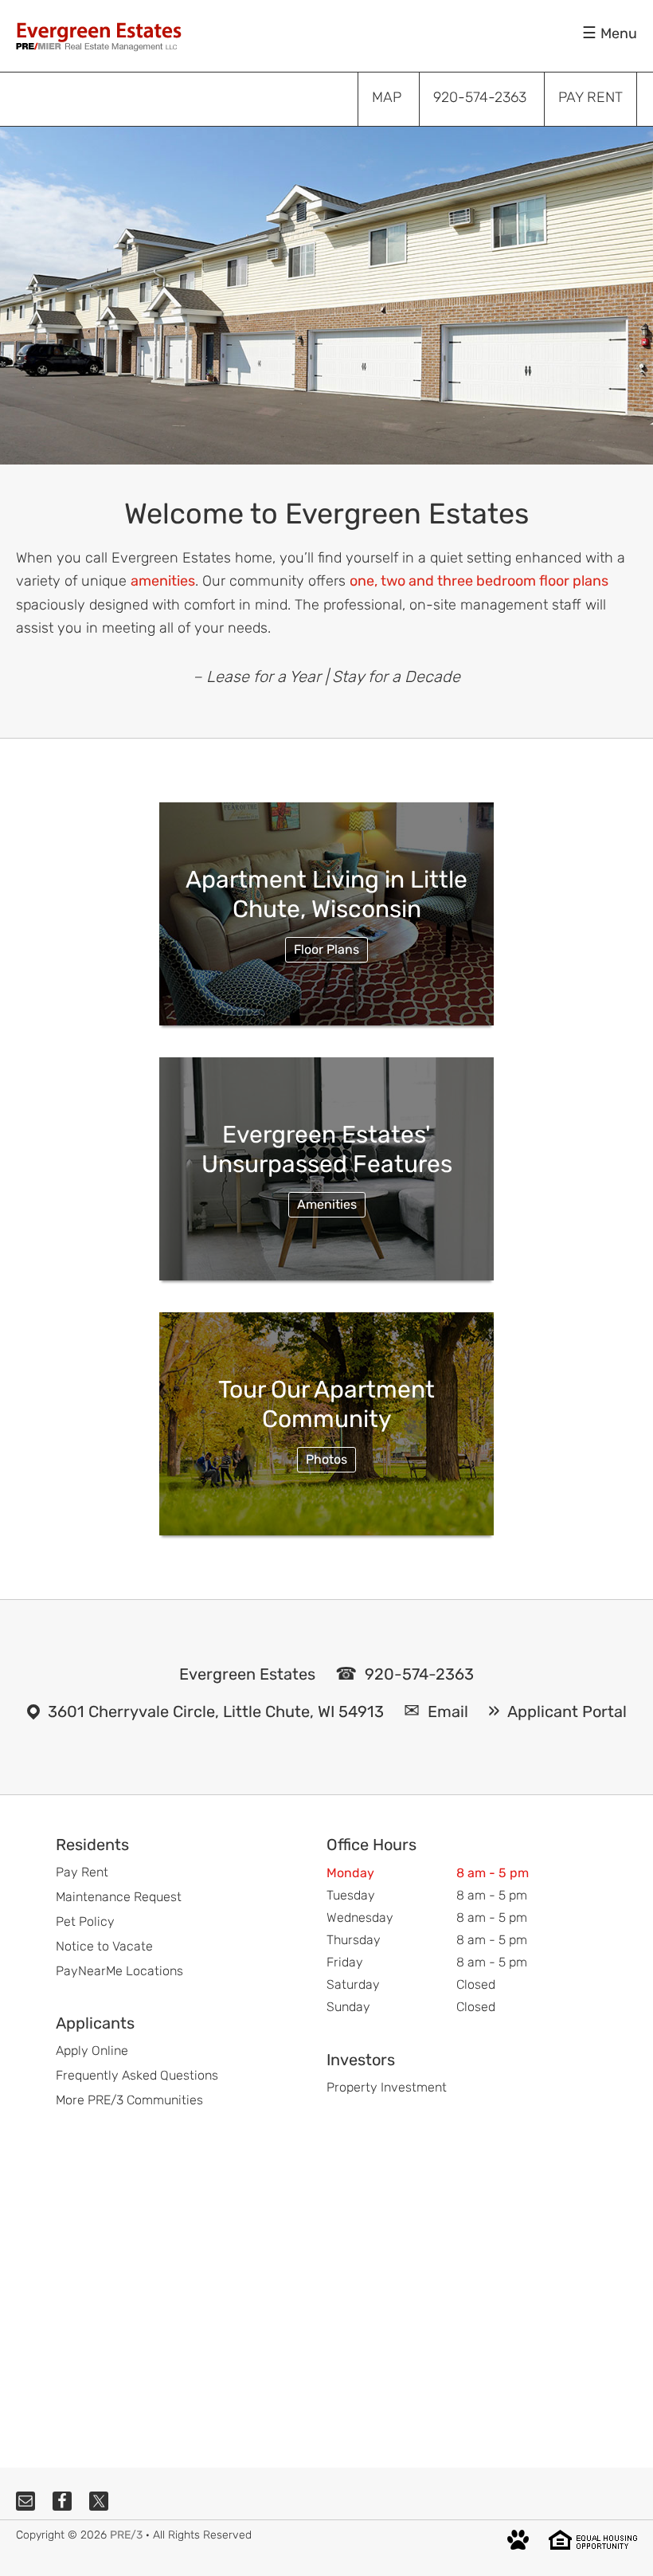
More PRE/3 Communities (129, 2100)
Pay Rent (82, 1872)
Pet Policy (85, 1921)
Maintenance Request (119, 1897)
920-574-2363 (419, 1674)
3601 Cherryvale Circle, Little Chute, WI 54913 (216, 1711)
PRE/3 (126, 2535)
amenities (163, 581)
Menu (619, 33)
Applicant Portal (567, 1711)
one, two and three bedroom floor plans (479, 581)
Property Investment (387, 2087)
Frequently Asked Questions (137, 2075)
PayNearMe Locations (119, 1971)
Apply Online (92, 2051)
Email (448, 1711)
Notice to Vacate (104, 1946)
